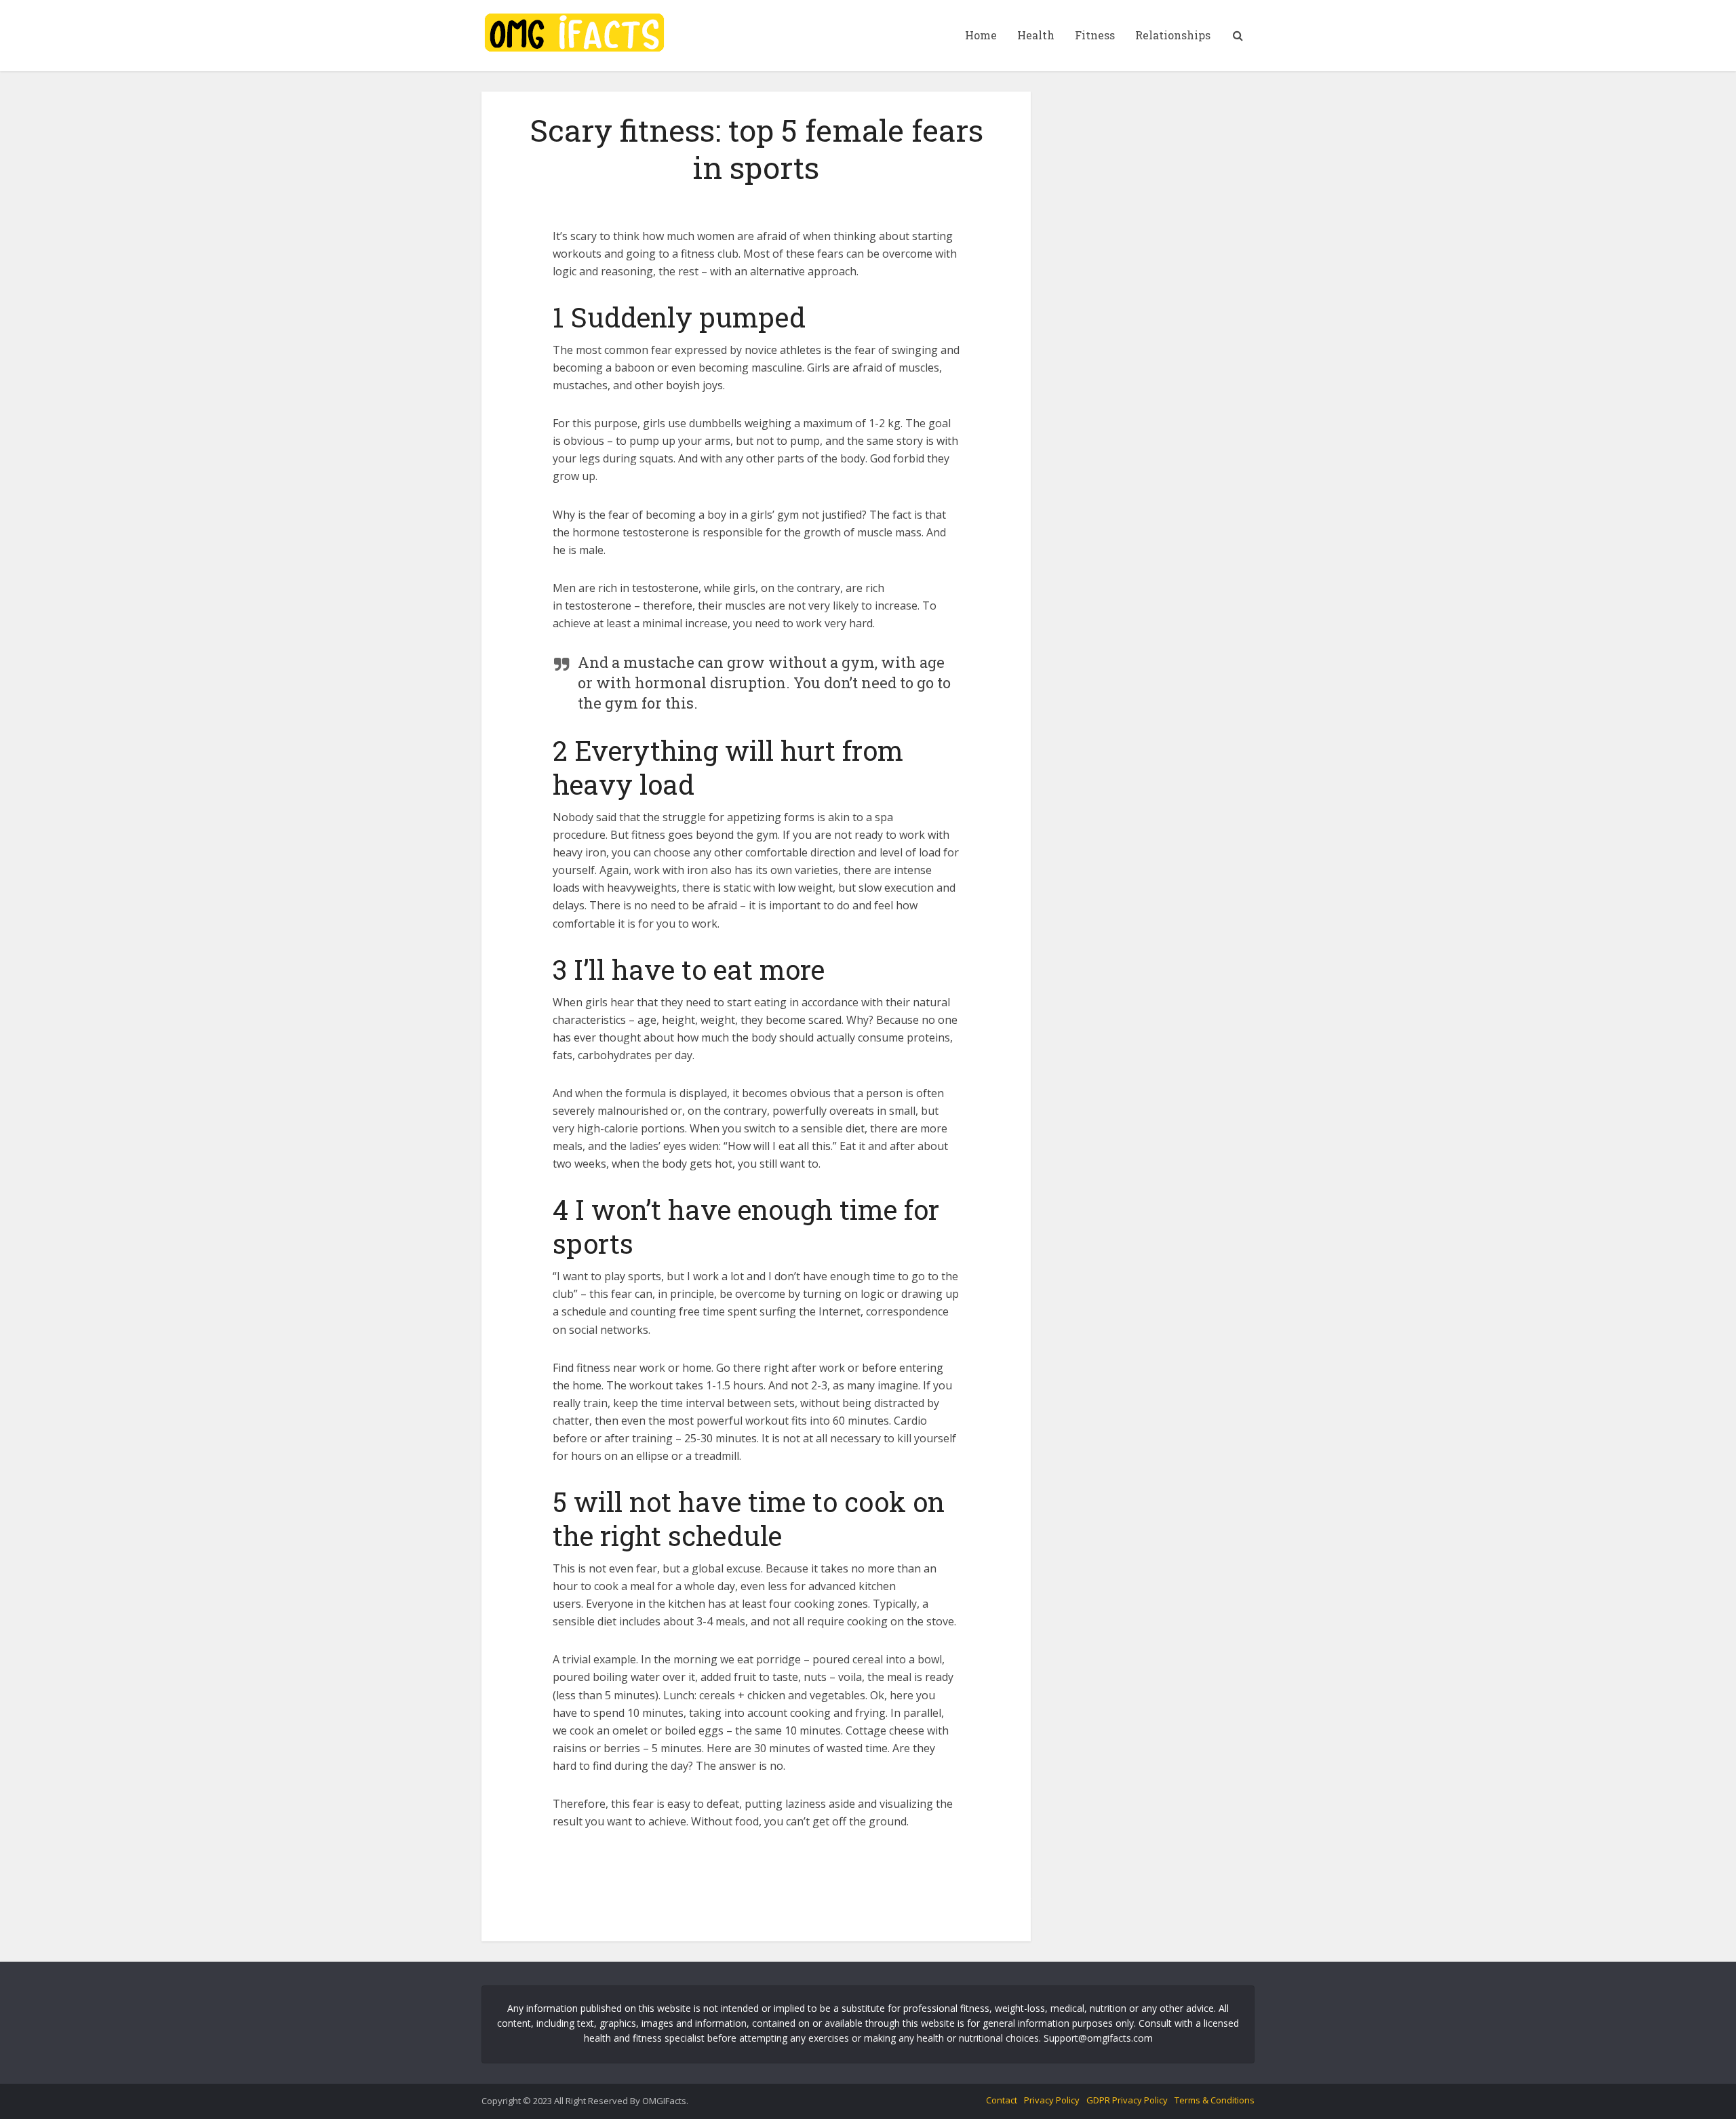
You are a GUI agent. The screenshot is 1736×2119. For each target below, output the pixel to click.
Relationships (1173, 35)
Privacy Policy (1052, 2100)
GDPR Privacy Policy (1127, 2100)
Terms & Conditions (1215, 2100)
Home (981, 35)
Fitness (1095, 35)
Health (1036, 35)
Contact (1002, 2100)
